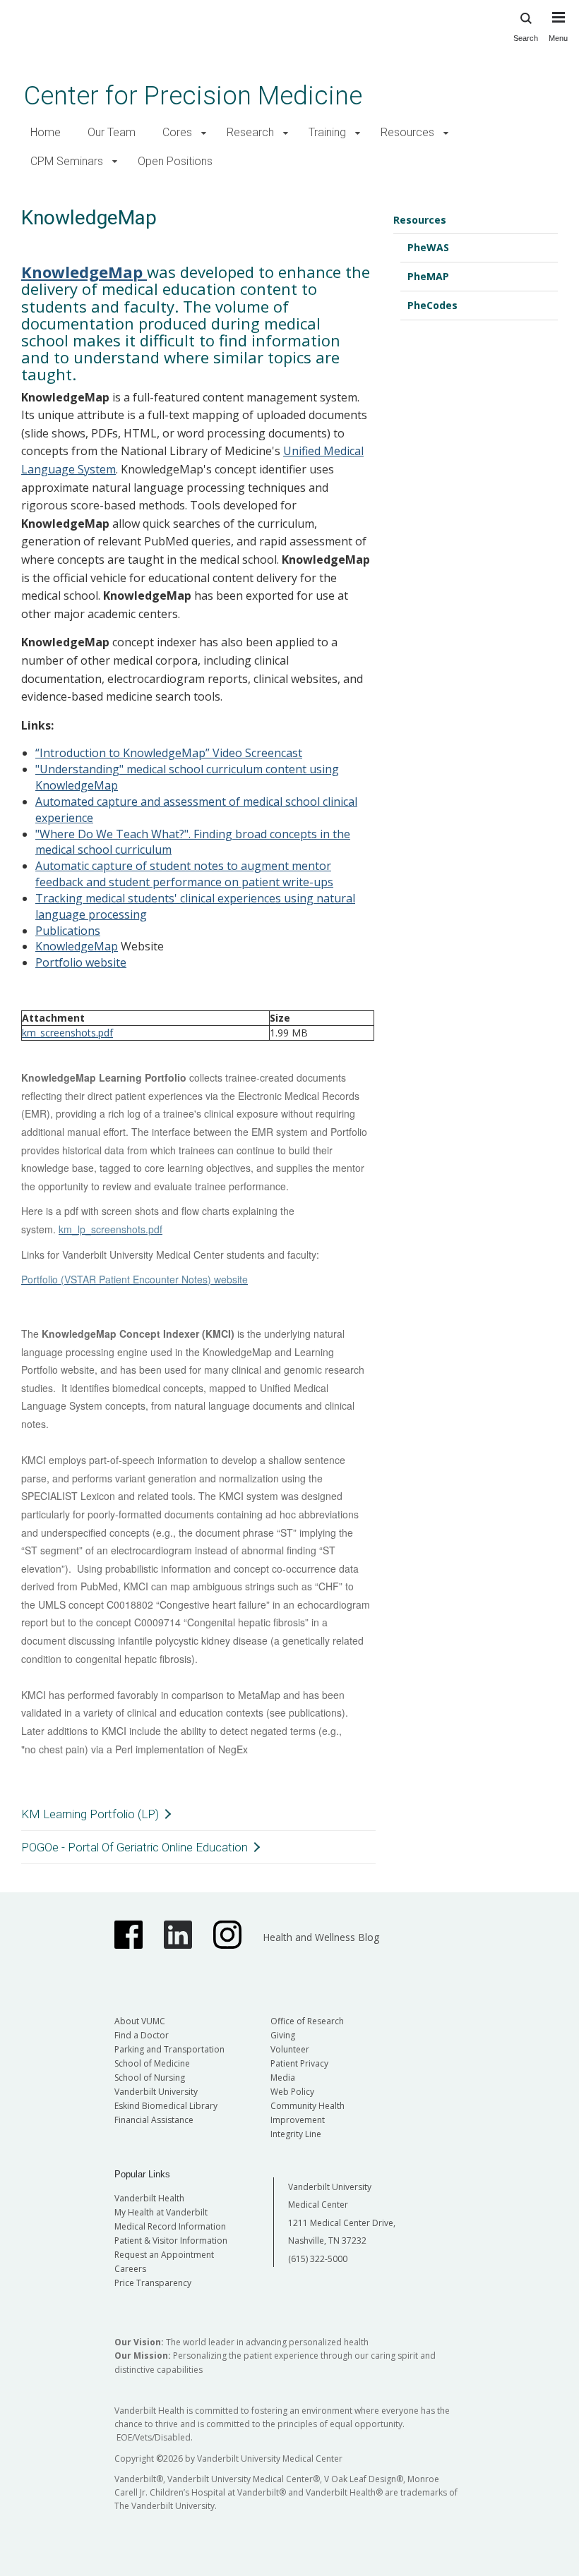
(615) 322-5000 (318, 2259)
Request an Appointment (164, 2255)
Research (250, 132)
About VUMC (140, 2021)
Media (283, 2078)
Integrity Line (296, 2134)
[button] (204, 133)
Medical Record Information (170, 2226)
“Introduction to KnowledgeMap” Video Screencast (169, 753)
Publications (68, 931)
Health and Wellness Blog (321, 1937)
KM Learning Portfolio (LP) (90, 1814)
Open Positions (175, 161)
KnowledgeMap (77, 946)
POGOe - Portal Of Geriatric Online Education (135, 1847)
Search (526, 38)
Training (327, 132)
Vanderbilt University (156, 2092)
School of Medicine (152, 2063)
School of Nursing (150, 2078)
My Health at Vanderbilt (161, 2212)
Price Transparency (153, 2283)
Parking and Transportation (169, 2049)
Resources (407, 132)
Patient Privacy (299, 2063)
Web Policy (292, 2092)
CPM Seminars (67, 161)
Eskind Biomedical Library (166, 2106)
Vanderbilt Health (149, 2198)
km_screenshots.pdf (67, 1033)
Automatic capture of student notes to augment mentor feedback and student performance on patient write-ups (184, 874)
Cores (177, 132)
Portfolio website (81, 962)
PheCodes (432, 305)
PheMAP (428, 276)
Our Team (112, 132)
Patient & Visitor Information (171, 2241)
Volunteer (290, 2049)
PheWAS (428, 247)
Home (46, 132)
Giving (283, 2035)
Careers (130, 2269)
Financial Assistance (154, 2120)
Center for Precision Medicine (193, 96)
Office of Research (307, 2021)
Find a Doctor (142, 2035)
